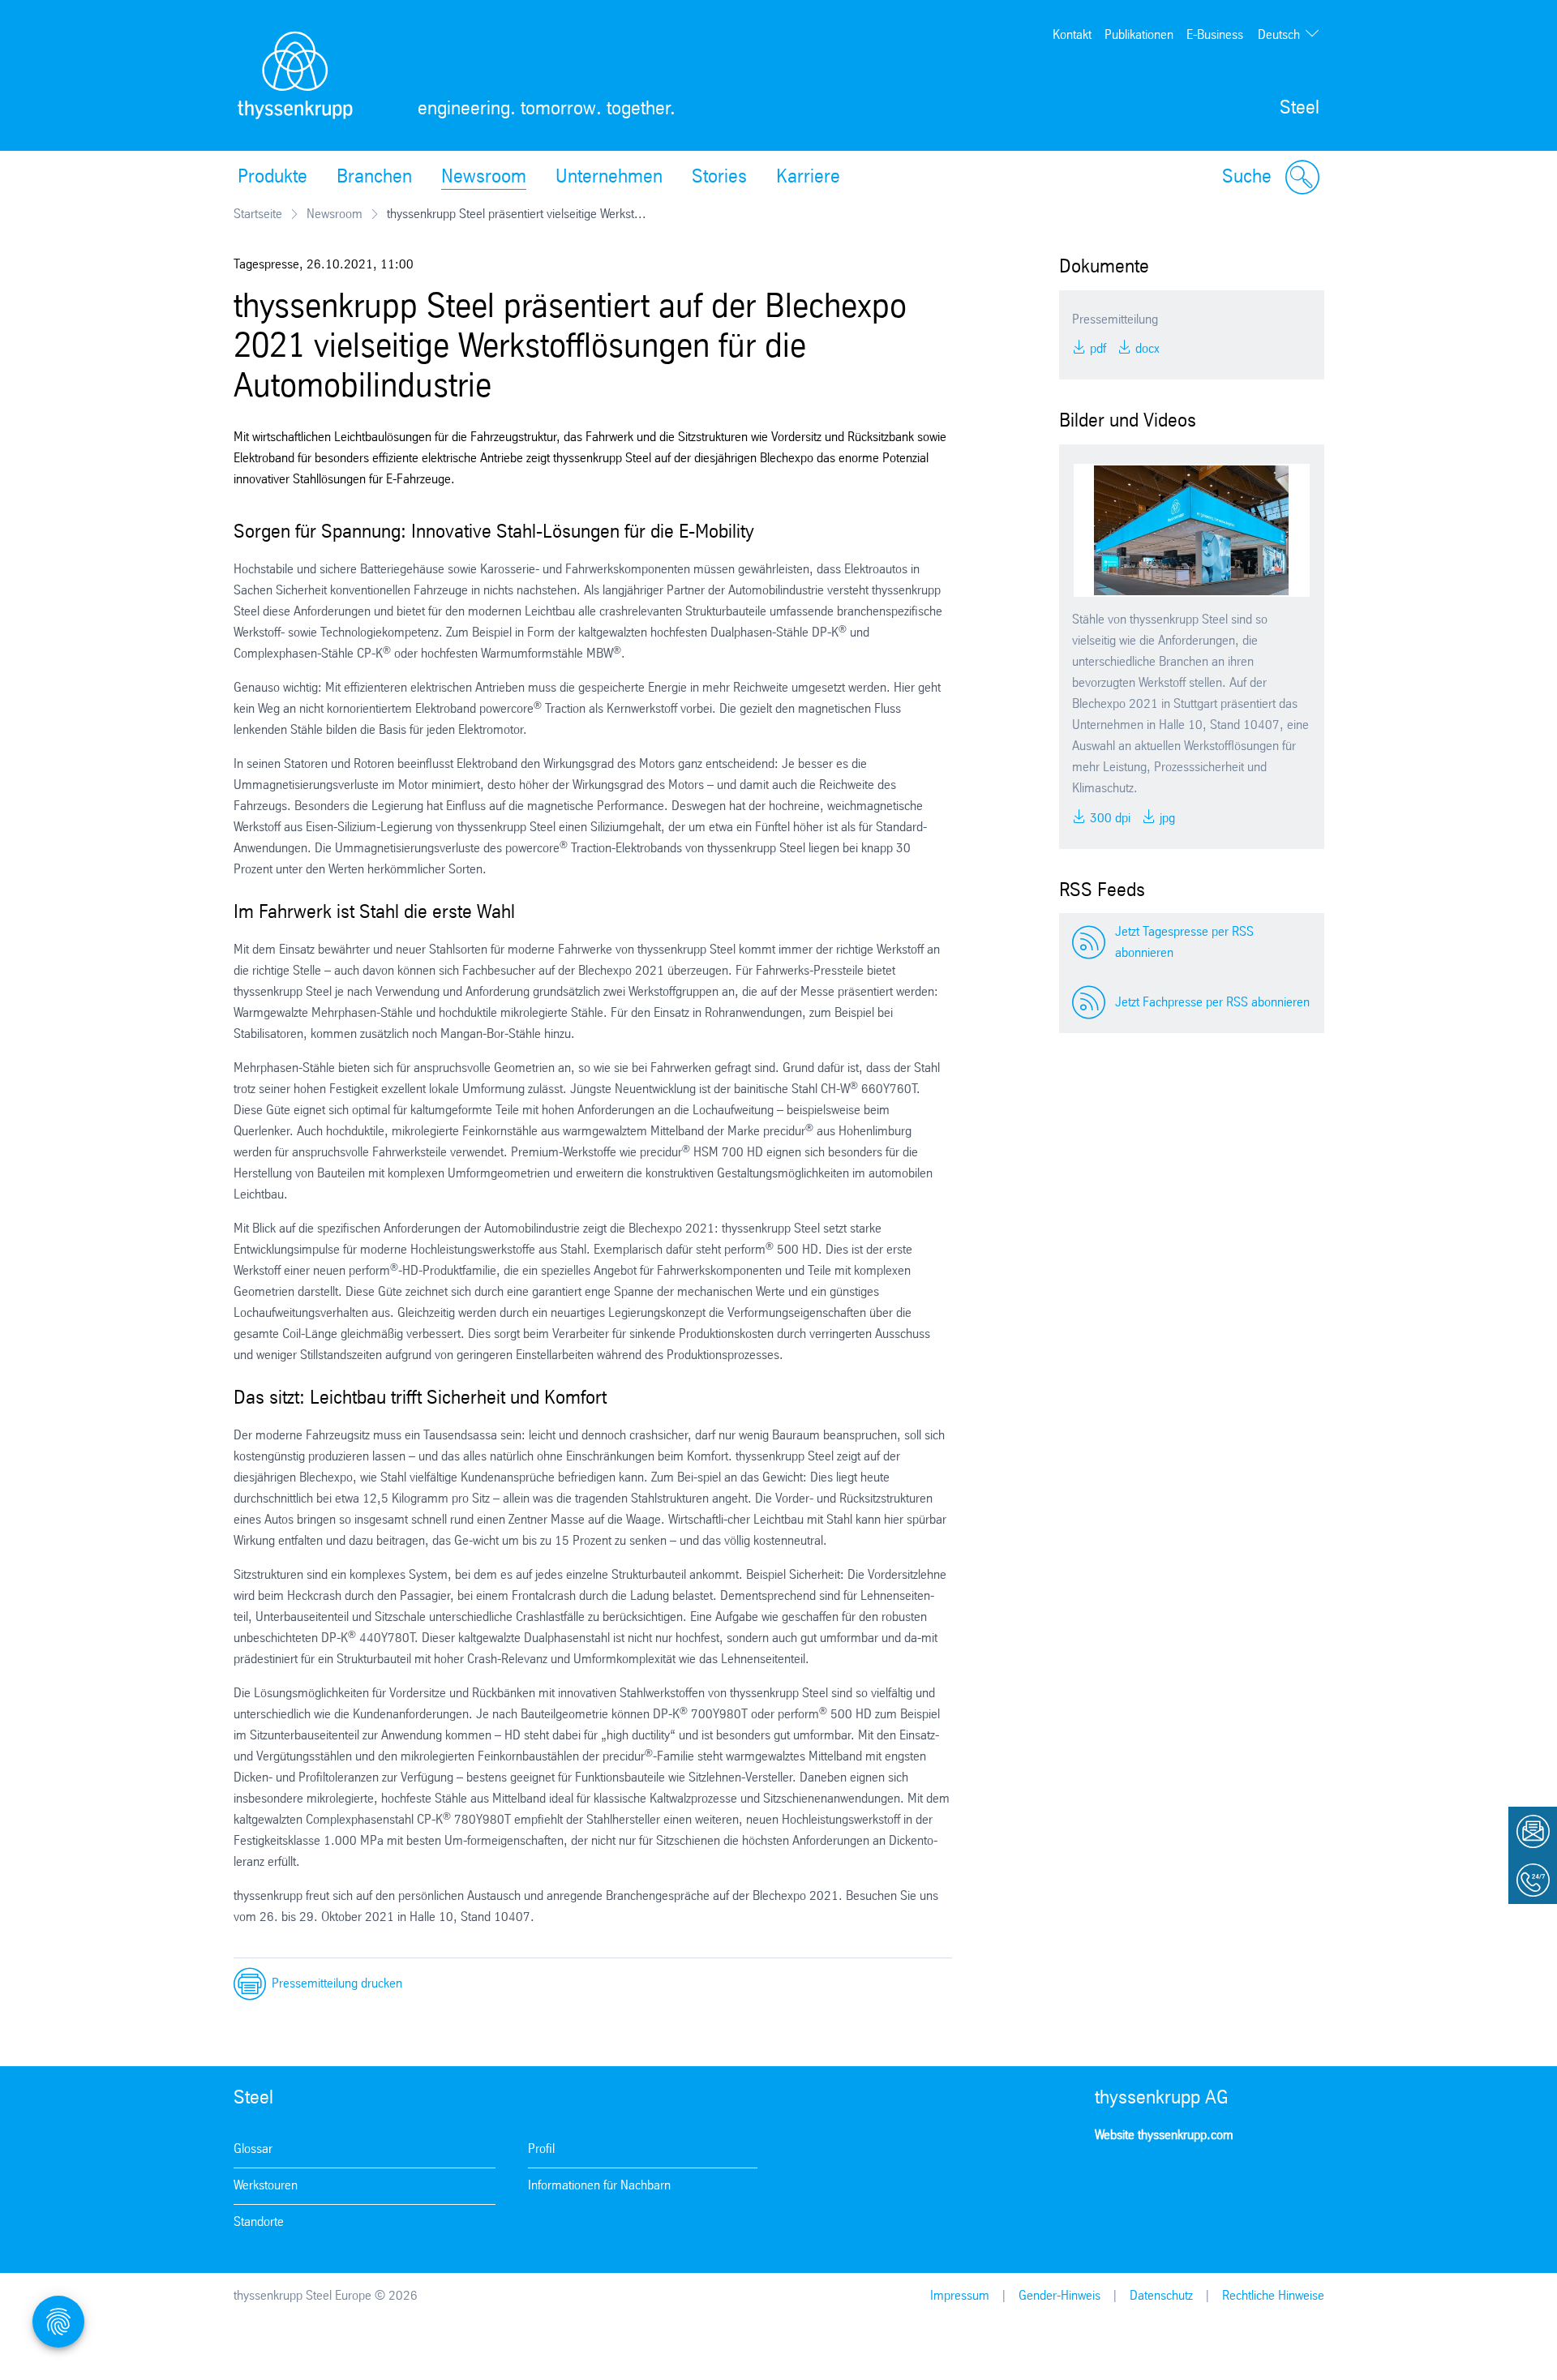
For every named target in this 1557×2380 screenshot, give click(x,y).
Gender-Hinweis (1059, 2296)
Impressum (960, 2296)
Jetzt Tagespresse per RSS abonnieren (1184, 943)
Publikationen (1139, 35)
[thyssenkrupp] (295, 75)
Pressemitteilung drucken (337, 1984)
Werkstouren (266, 2186)
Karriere (808, 178)
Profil (541, 2149)
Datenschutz (1161, 2296)
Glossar (253, 2149)
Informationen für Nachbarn (599, 2186)
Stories (719, 178)
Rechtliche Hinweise (1273, 2296)
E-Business (1215, 35)
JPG (1166, 819)
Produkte (272, 178)
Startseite (258, 214)
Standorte (259, 2222)
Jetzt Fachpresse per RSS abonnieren (1212, 1003)
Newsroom (484, 178)
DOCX (1146, 349)
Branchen (374, 178)
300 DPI (1109, 819)
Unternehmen (609, 178)
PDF (1096, 349)
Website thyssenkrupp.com (1164, 2136)
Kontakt (1072, 35)
